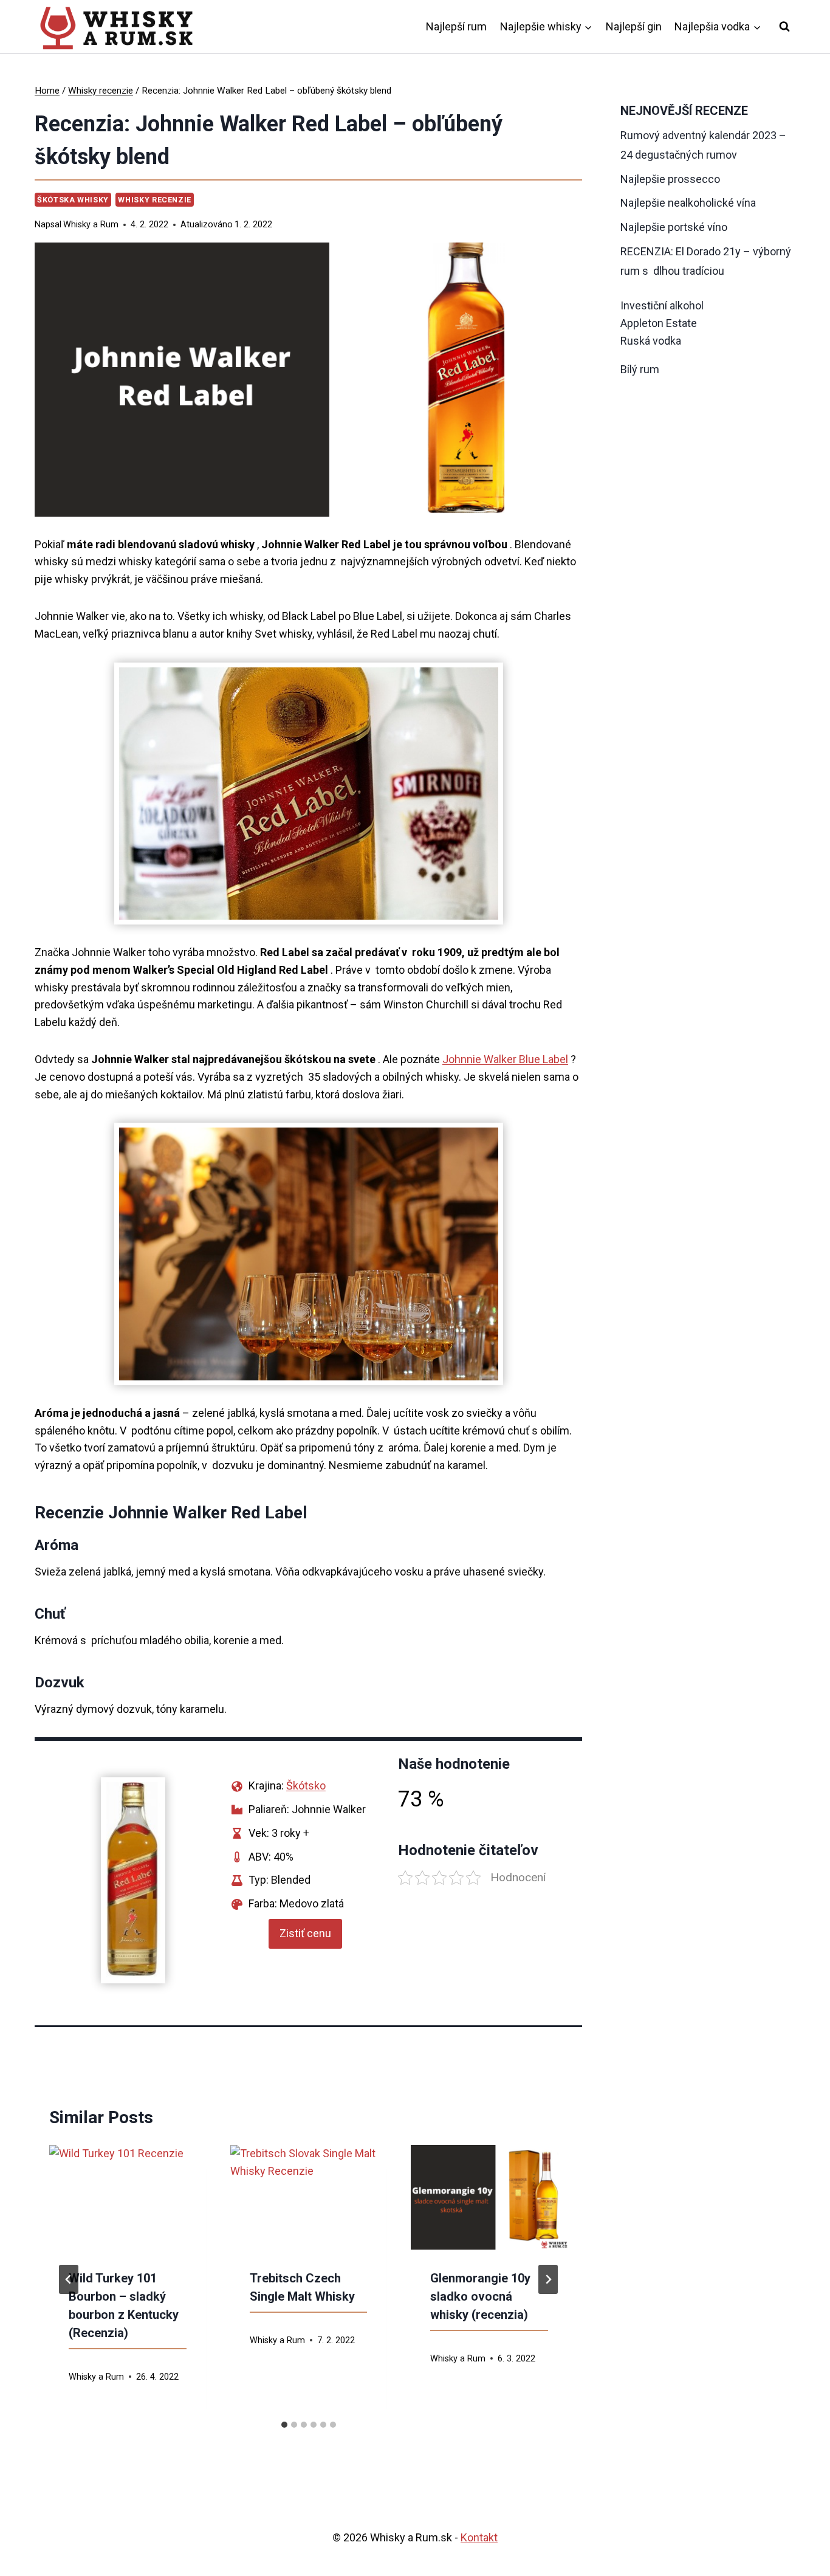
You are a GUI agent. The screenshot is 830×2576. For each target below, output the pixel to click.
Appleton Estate (659, 323)
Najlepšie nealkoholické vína (688, 203)
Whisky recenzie (154, 200)
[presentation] (128, 2197)
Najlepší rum (456, 26)
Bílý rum (640, 369)
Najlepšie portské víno (674, 227)
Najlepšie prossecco (670, 179)
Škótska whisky (73, 200)
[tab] (284, 2425)
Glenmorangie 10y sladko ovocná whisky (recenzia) (480, 2296)
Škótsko (306, 1786)
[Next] (548, 2279)
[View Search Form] (784, 27)
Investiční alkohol (662, 305)
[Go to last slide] (69, 2279)
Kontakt (479, 2537)
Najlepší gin (634, 26)
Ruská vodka (651, 341)
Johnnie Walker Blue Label (505, 1059)
